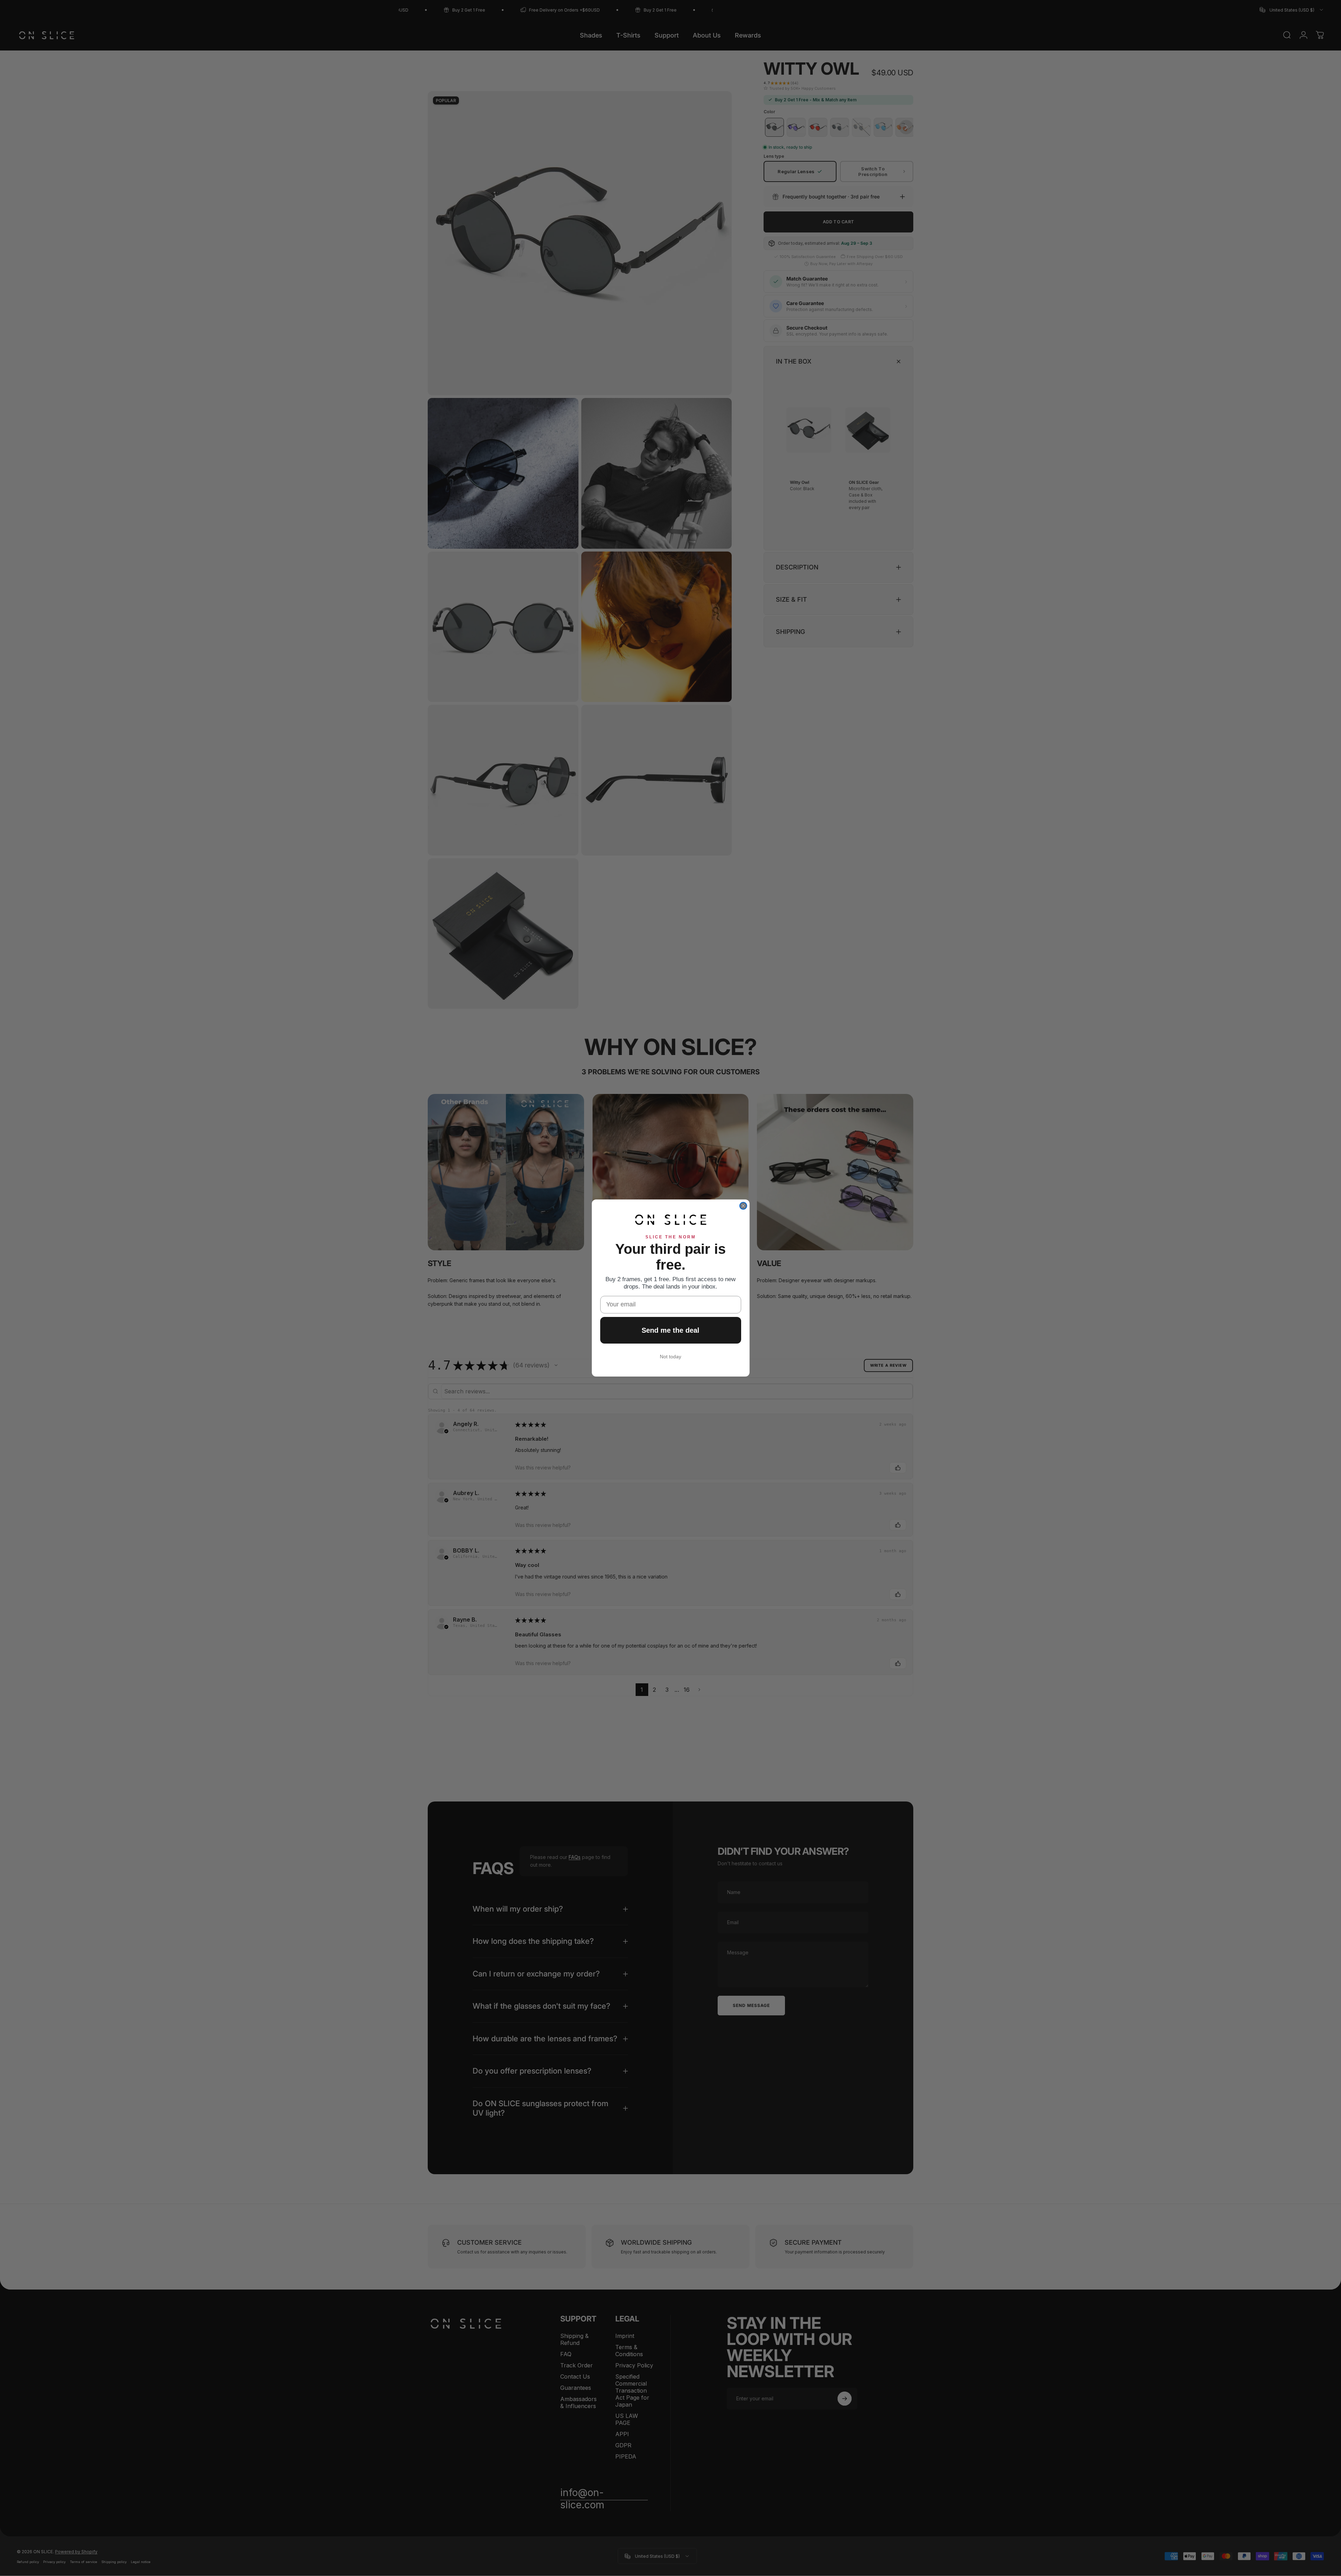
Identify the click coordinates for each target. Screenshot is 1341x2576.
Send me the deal (670, 1330)
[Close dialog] (743, 1206)
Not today (670, 1357)
